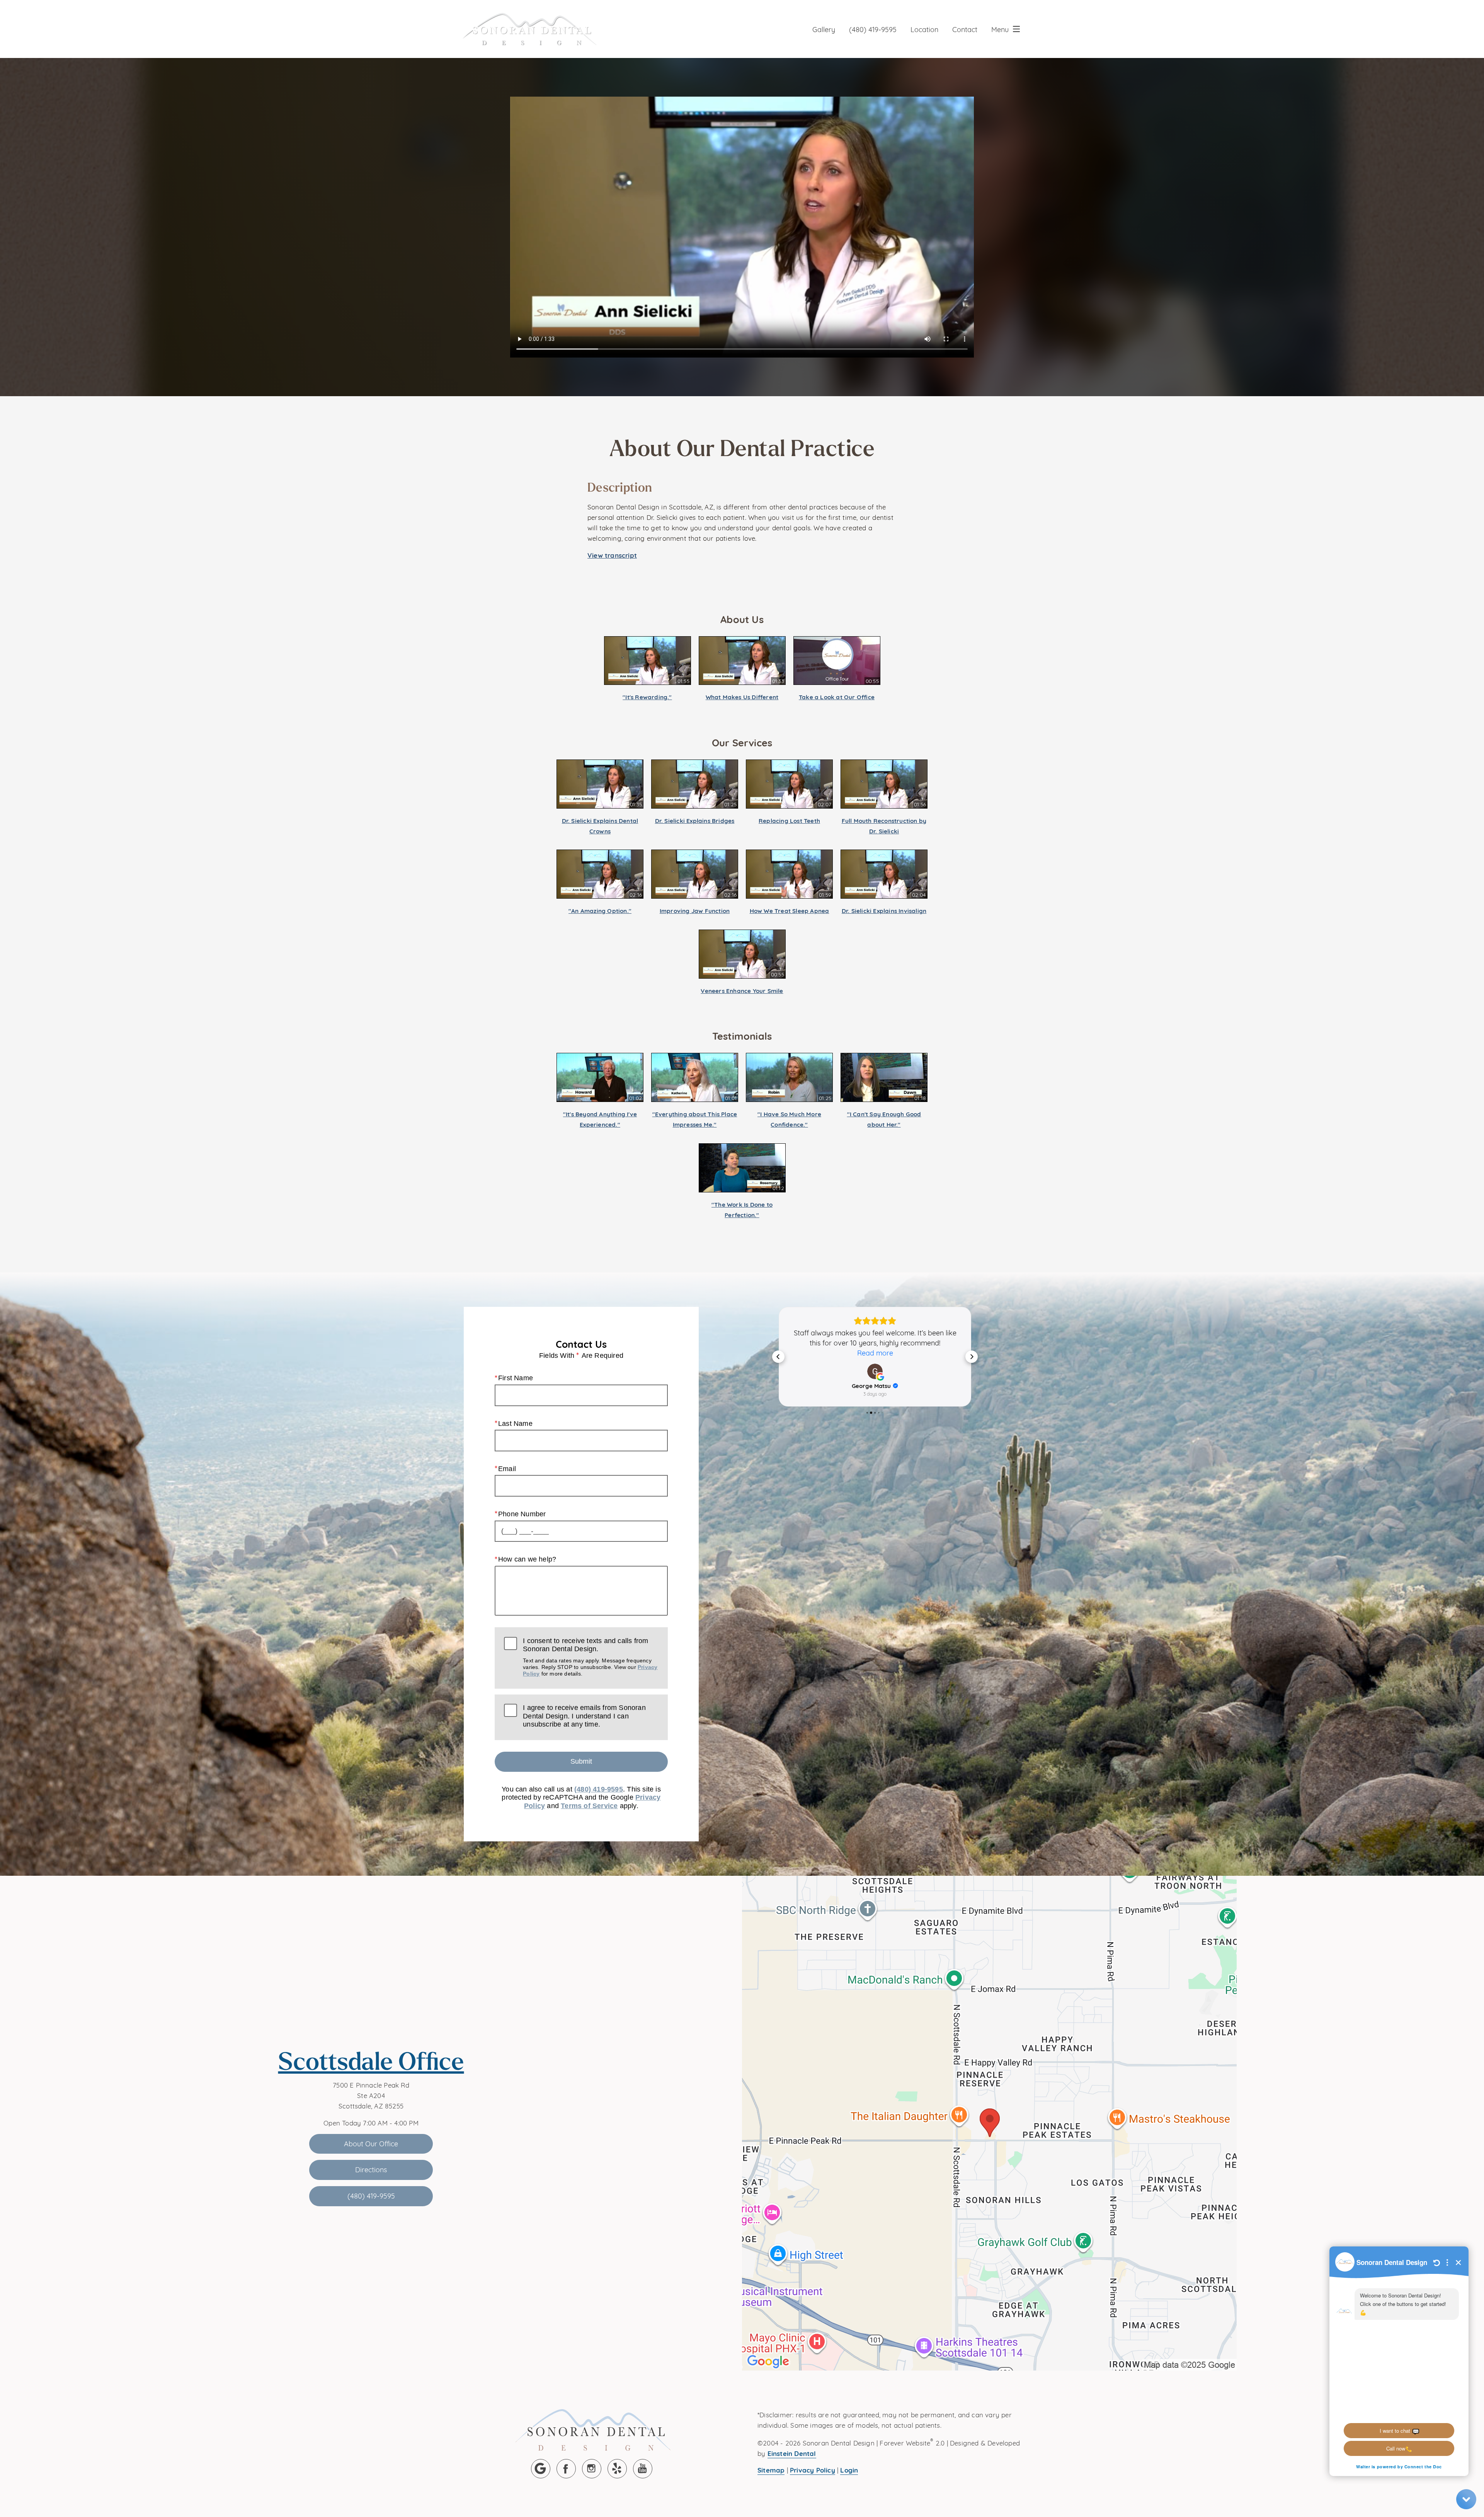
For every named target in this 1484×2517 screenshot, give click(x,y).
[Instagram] (592, 2469)
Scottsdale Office (371, 2061)
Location (924, 29)
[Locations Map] (989, 2122)
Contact (965, 29)
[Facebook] (566, 2469)
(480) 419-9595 (873, 29)
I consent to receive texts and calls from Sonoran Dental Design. (590, 1657)
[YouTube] (643, 2469)
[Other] (617, 2469)
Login (849, 2470)
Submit (581, 1761)
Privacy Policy (813, 2470)
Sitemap (771, 2470)
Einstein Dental (792, 2453)
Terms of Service (589, 1806)
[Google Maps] (541, 2469)
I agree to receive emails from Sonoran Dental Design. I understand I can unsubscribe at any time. (584, 1716)
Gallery (824, 29)
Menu (1000, 29)
